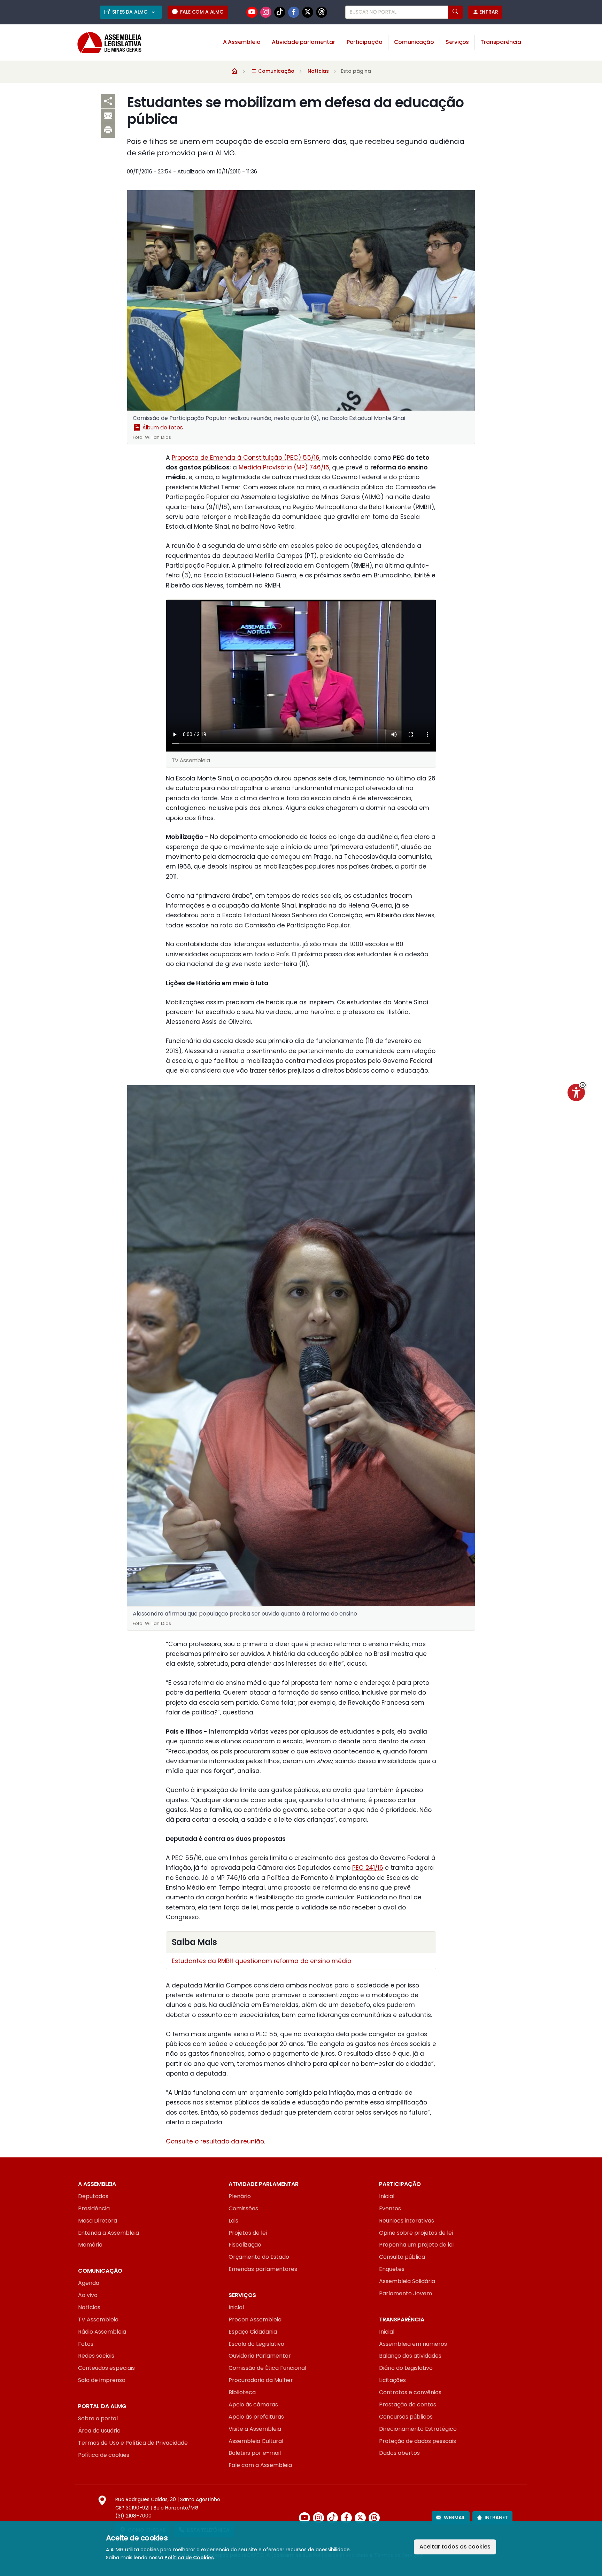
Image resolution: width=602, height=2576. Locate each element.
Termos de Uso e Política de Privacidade (133, 2443)
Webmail (454, 2517)
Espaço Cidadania (253, 2332)
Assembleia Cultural (256, 2441)
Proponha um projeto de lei (416, 2245)
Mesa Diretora (98, 2221)
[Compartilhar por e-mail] (108, 116)
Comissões (243, 2208)
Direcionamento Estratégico (418, 2429)
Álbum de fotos (162, 427)
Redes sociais (96, 2356)
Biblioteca (242, 2392)
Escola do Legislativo (256, 2344)
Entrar (489, 12)
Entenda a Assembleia (109, 2233)
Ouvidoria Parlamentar (260, 2356)
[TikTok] (280, 12)
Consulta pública (402, 2257)
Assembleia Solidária (407, 2281)
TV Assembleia (98, 2320)
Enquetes (392, 2269)
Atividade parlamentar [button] (303, 42)
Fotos (86, 2344)
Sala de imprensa (102, 2380)
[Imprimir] (108, 131)
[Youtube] (252, 12)
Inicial (387, 2196)
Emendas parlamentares (263, 2269)
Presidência (94, 2208)
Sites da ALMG (131, 12)
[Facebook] (294, 12)
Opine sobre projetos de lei (416, 2233)
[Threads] (322, 12)
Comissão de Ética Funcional (267, 2368)
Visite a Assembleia (255, 2429)
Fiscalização (245, 2245)
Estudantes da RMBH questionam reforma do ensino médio (261, 1961)
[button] (583, 1085)
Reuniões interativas (407, 2221)
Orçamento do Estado (259, 2257)
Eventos (390, 2208)
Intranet (496, 2517)
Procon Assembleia (255, 2320)
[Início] (234, 71)
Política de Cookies (189, 2558)
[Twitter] (308, 12)
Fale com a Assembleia (260, 2465)
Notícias (318, 71)
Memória (90, 2245)
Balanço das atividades (410, 2356)
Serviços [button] (457, 42)
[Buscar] (455, 12)
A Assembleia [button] (242, 42)
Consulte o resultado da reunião (215, 2141)
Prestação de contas (408, 2404)
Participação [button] (365, 42)
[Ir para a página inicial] (105, 43)
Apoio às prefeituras (256, 2417)
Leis (233, 2221)
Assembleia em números (413, 2344)
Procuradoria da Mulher (261, 2380)
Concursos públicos (406, 2417)
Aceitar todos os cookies (455, 2547)
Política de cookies (104, 2455)
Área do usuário (99, 2431)
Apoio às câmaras (253, 2404)
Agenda (89, 2283)
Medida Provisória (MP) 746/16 (284, 467)
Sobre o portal (98, 2418)
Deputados (93, 2196)
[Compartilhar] (108, 101)
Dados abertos (399, 2453)
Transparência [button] (501, 42)
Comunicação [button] (414, 42)
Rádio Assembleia (102, 2332)
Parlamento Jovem (406, 2293)
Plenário (240, 2196)
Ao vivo (88, 2295)
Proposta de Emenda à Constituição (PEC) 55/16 (246, 458)
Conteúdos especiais (106, 2368)
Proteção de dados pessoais (418, 2441)
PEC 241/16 (368, 1868)
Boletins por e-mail (255, 2453)
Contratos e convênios (410, 2392)
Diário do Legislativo (406, 2368)
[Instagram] (266, 12)
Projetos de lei (248, 2233)
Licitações (392, 2380)
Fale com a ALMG (202, 12)
